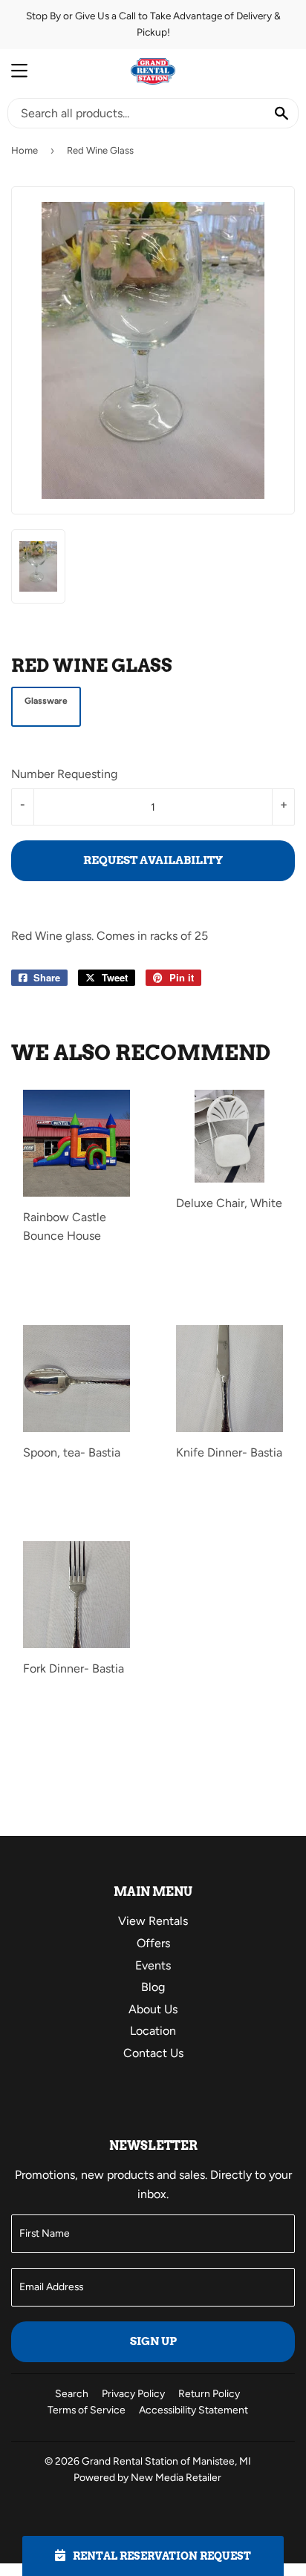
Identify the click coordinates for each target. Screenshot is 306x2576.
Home (25, 150)
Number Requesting (64, 774)
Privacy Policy (133, 2393)
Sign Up (153, 2341)
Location (153, 2031)
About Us (153, 2009)
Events (153, 1965)
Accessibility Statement (193, 2410)
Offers (153, 1943)
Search (72, 2393)
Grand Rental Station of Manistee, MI (166, 2461)
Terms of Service (87, 2410)
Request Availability (153, 860)
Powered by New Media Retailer (147, 2477)
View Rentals (153, 1921)
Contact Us (153, 2053)
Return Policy (209, 2393)
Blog (153, 1987)
